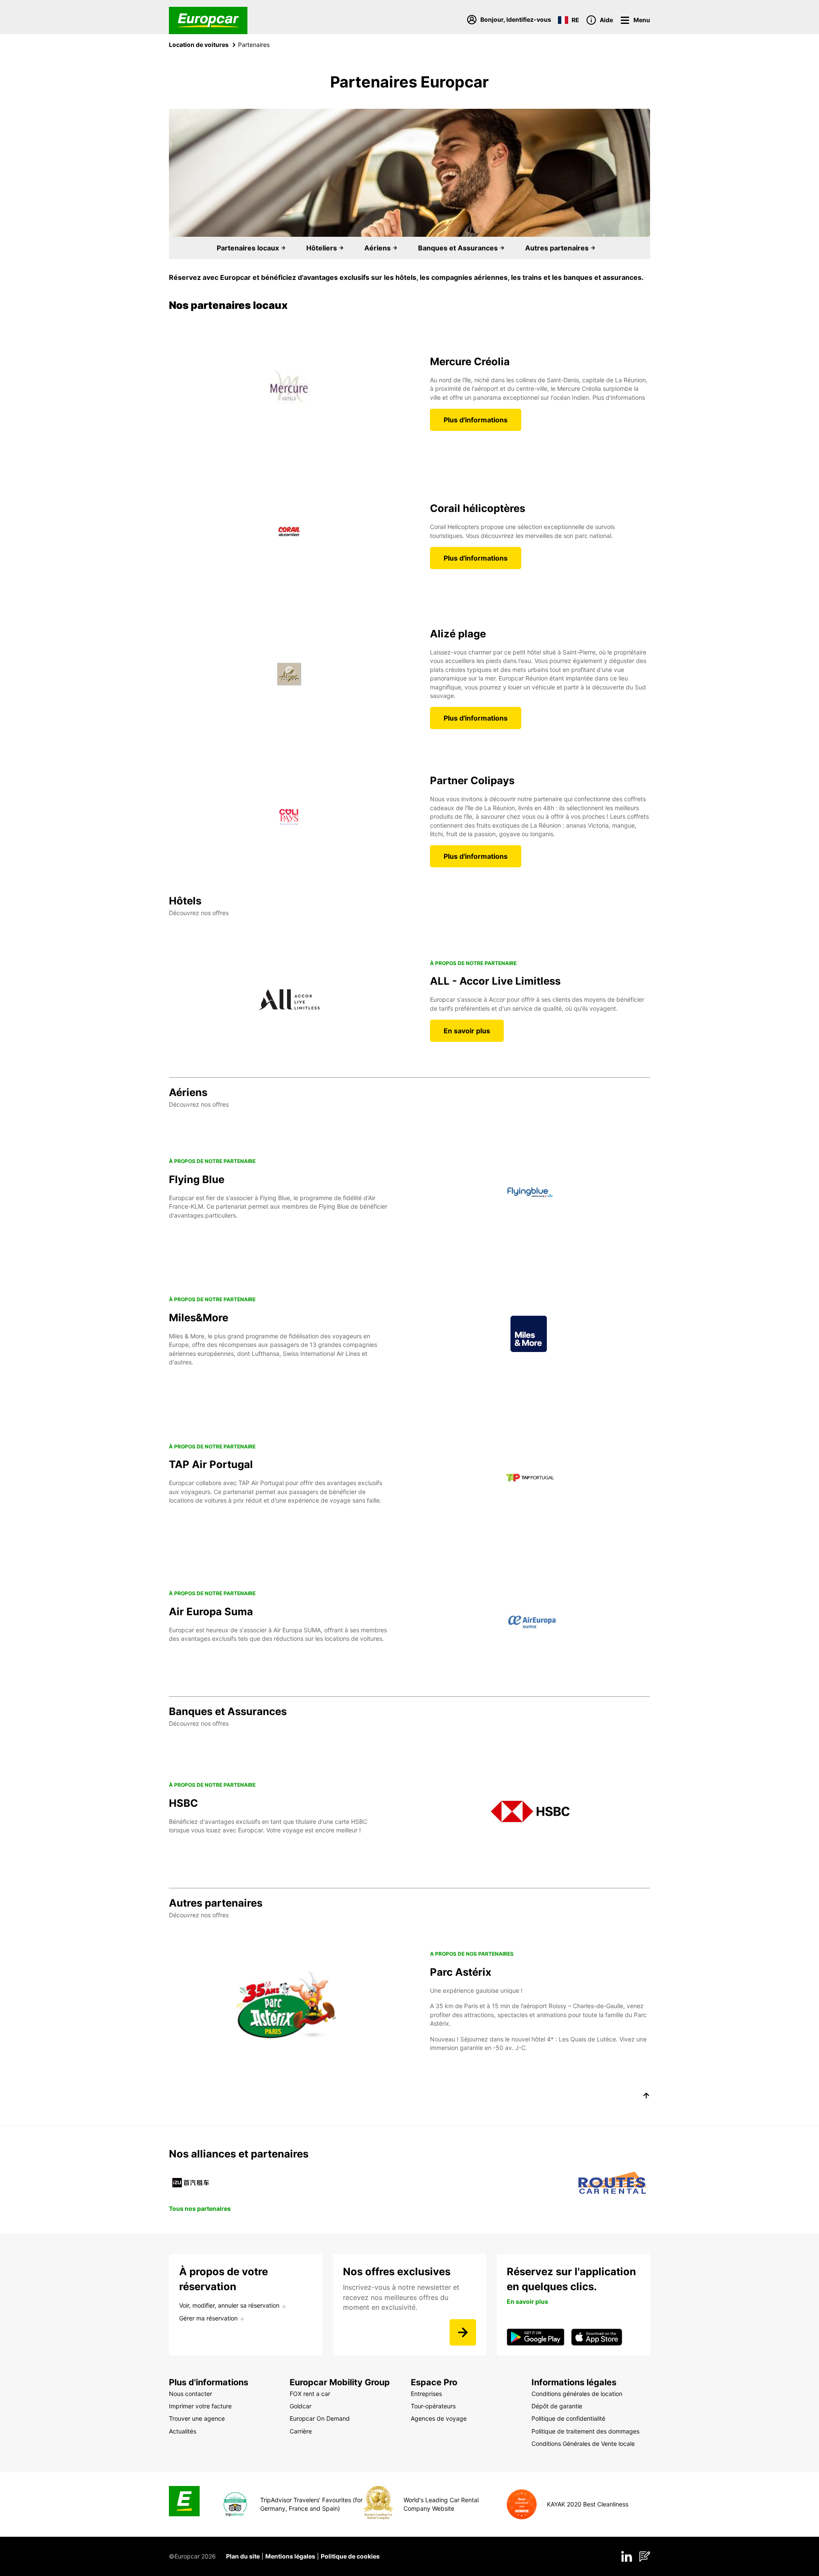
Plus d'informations (476, 420)
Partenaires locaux (249, 248)
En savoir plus (467, 1031)
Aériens (378, 248)
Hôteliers (322, 248)
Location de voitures (199, 45)
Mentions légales (290, 2556)
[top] (646, 2097)
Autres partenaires (558, 248)
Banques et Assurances (459, 248)
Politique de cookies (350, 2556)
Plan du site (243, 2556)
